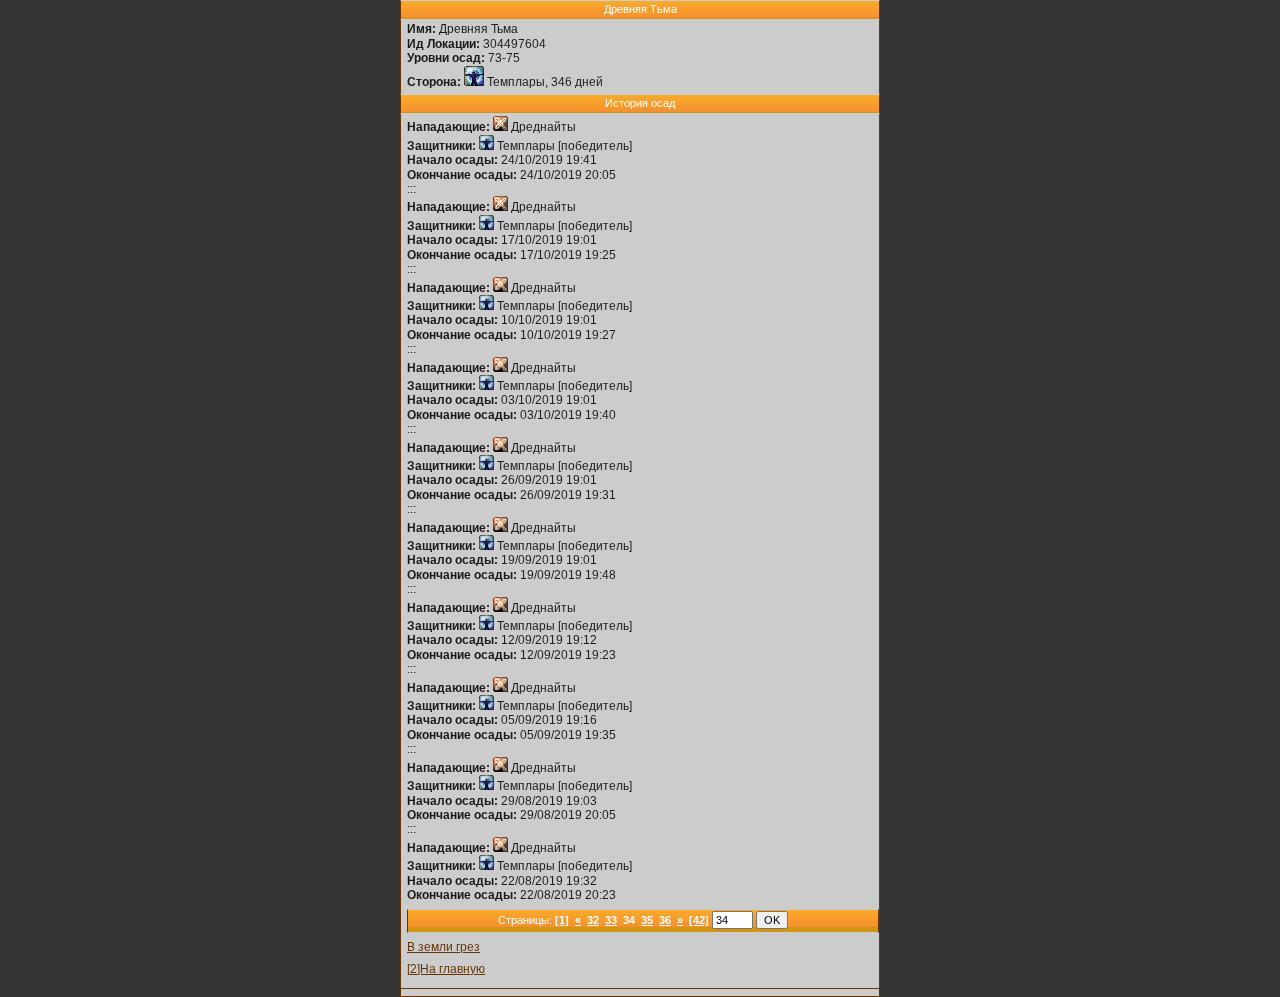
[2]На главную (446, 969)
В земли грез (443, 947)
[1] (562, 920)
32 (593, 920)
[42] (699, 920)
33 (611, 920)
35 (647, 920)
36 (665, 920)
